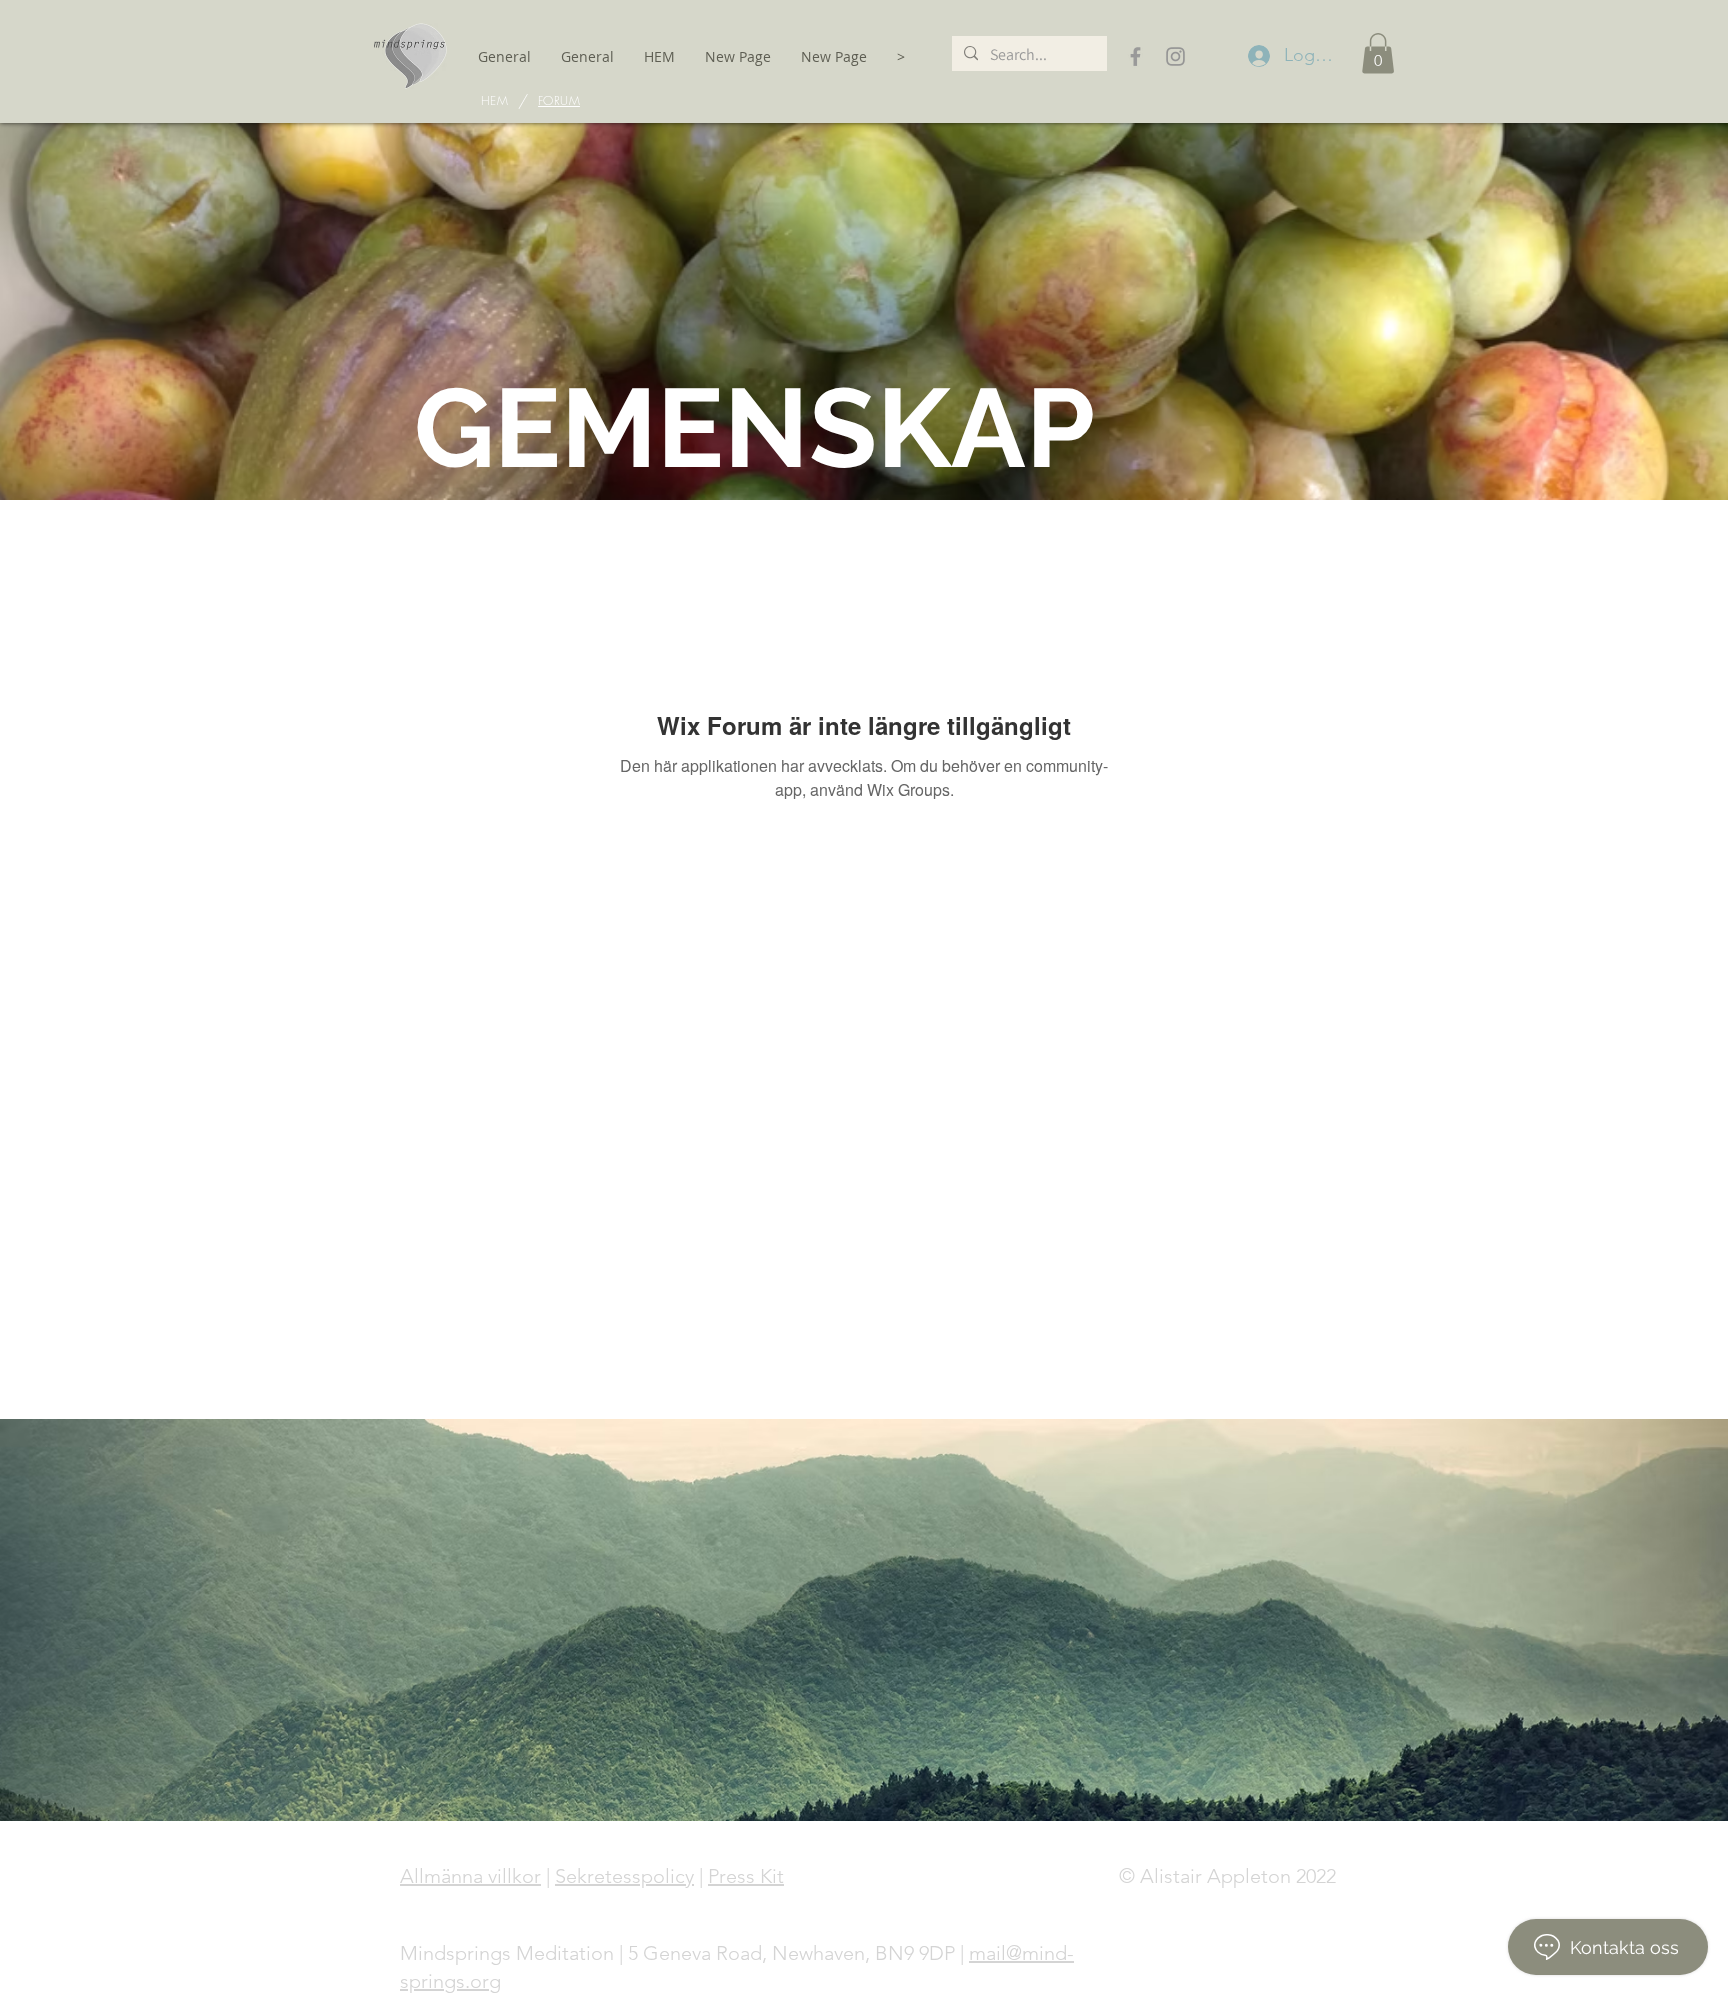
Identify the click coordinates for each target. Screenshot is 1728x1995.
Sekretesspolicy (624, 1876)
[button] (1378, 53)
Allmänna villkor (470, 1876)
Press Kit (746, 1876)
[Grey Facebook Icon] (1135, 56)
